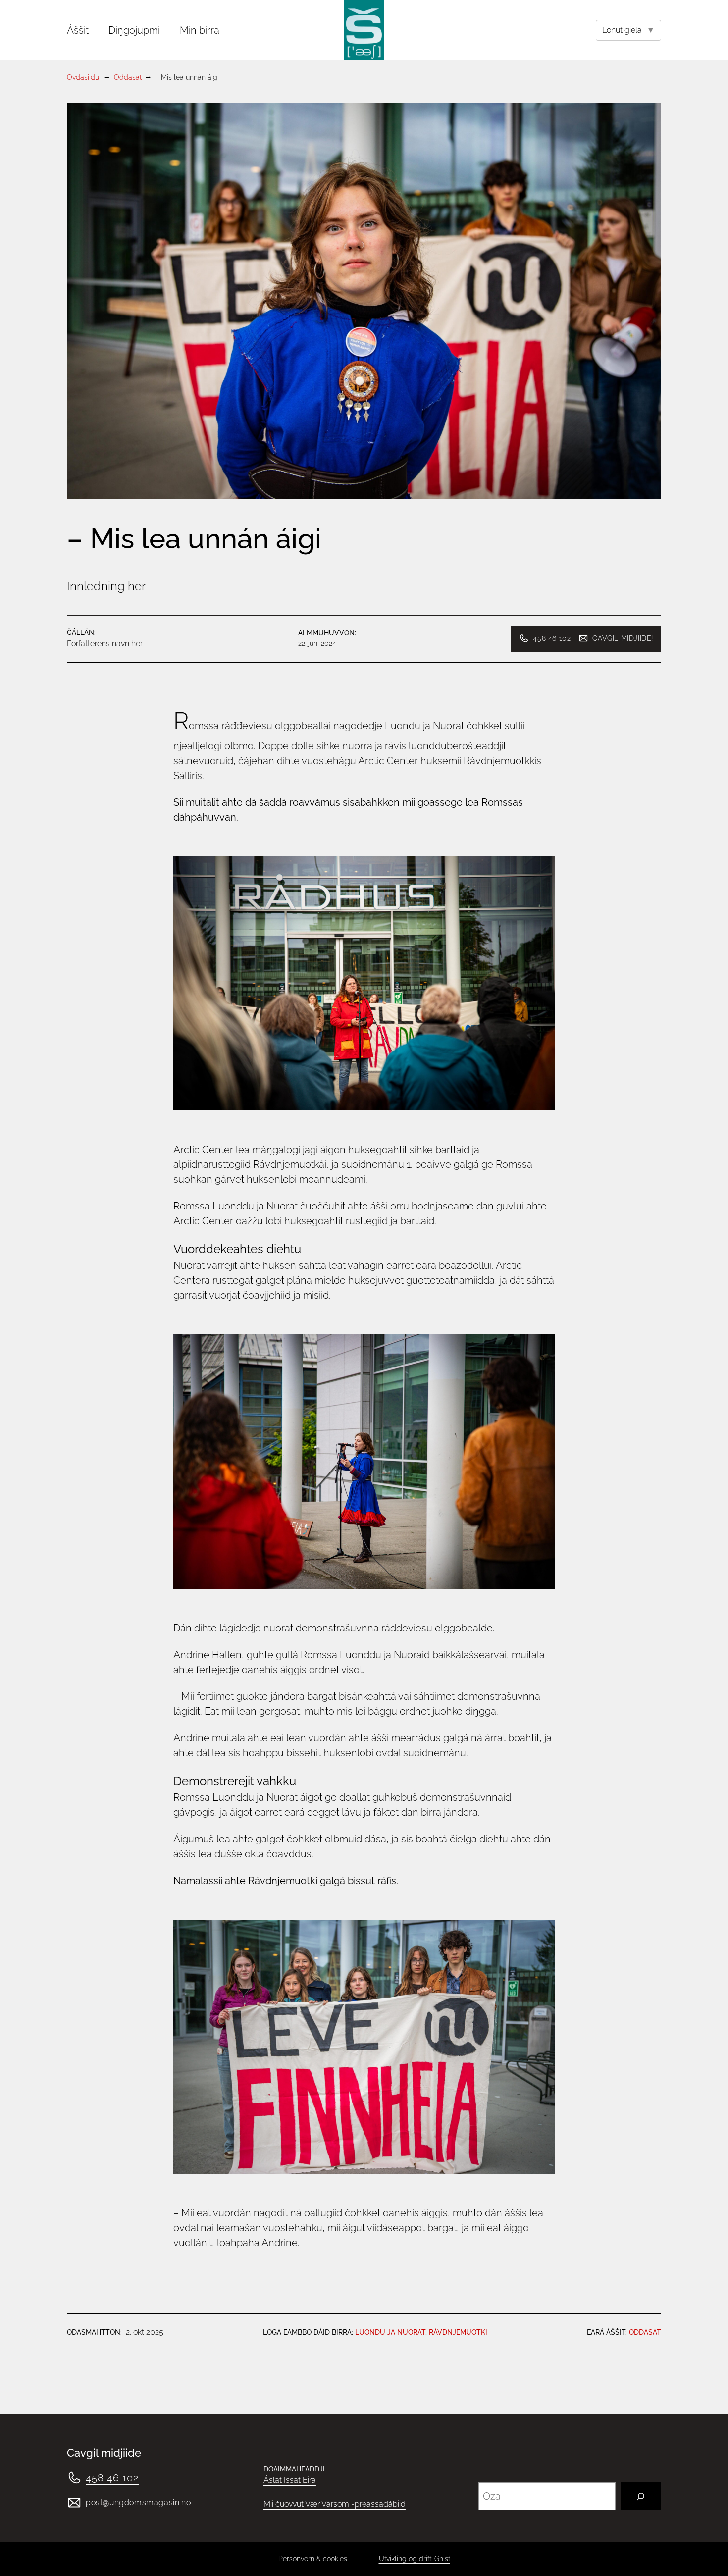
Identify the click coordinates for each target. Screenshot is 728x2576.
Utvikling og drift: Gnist (415, 2559)
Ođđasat (645, 2332)
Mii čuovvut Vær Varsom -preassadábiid (335, 2504)
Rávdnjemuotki (458, 2332)
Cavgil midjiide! (623, 638)
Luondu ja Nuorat (390, 2332)
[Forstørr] (516, 646)
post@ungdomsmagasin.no (138, 2502)
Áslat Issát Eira (290, 2480)
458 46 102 (552, 638)
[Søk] (641, 2496)
